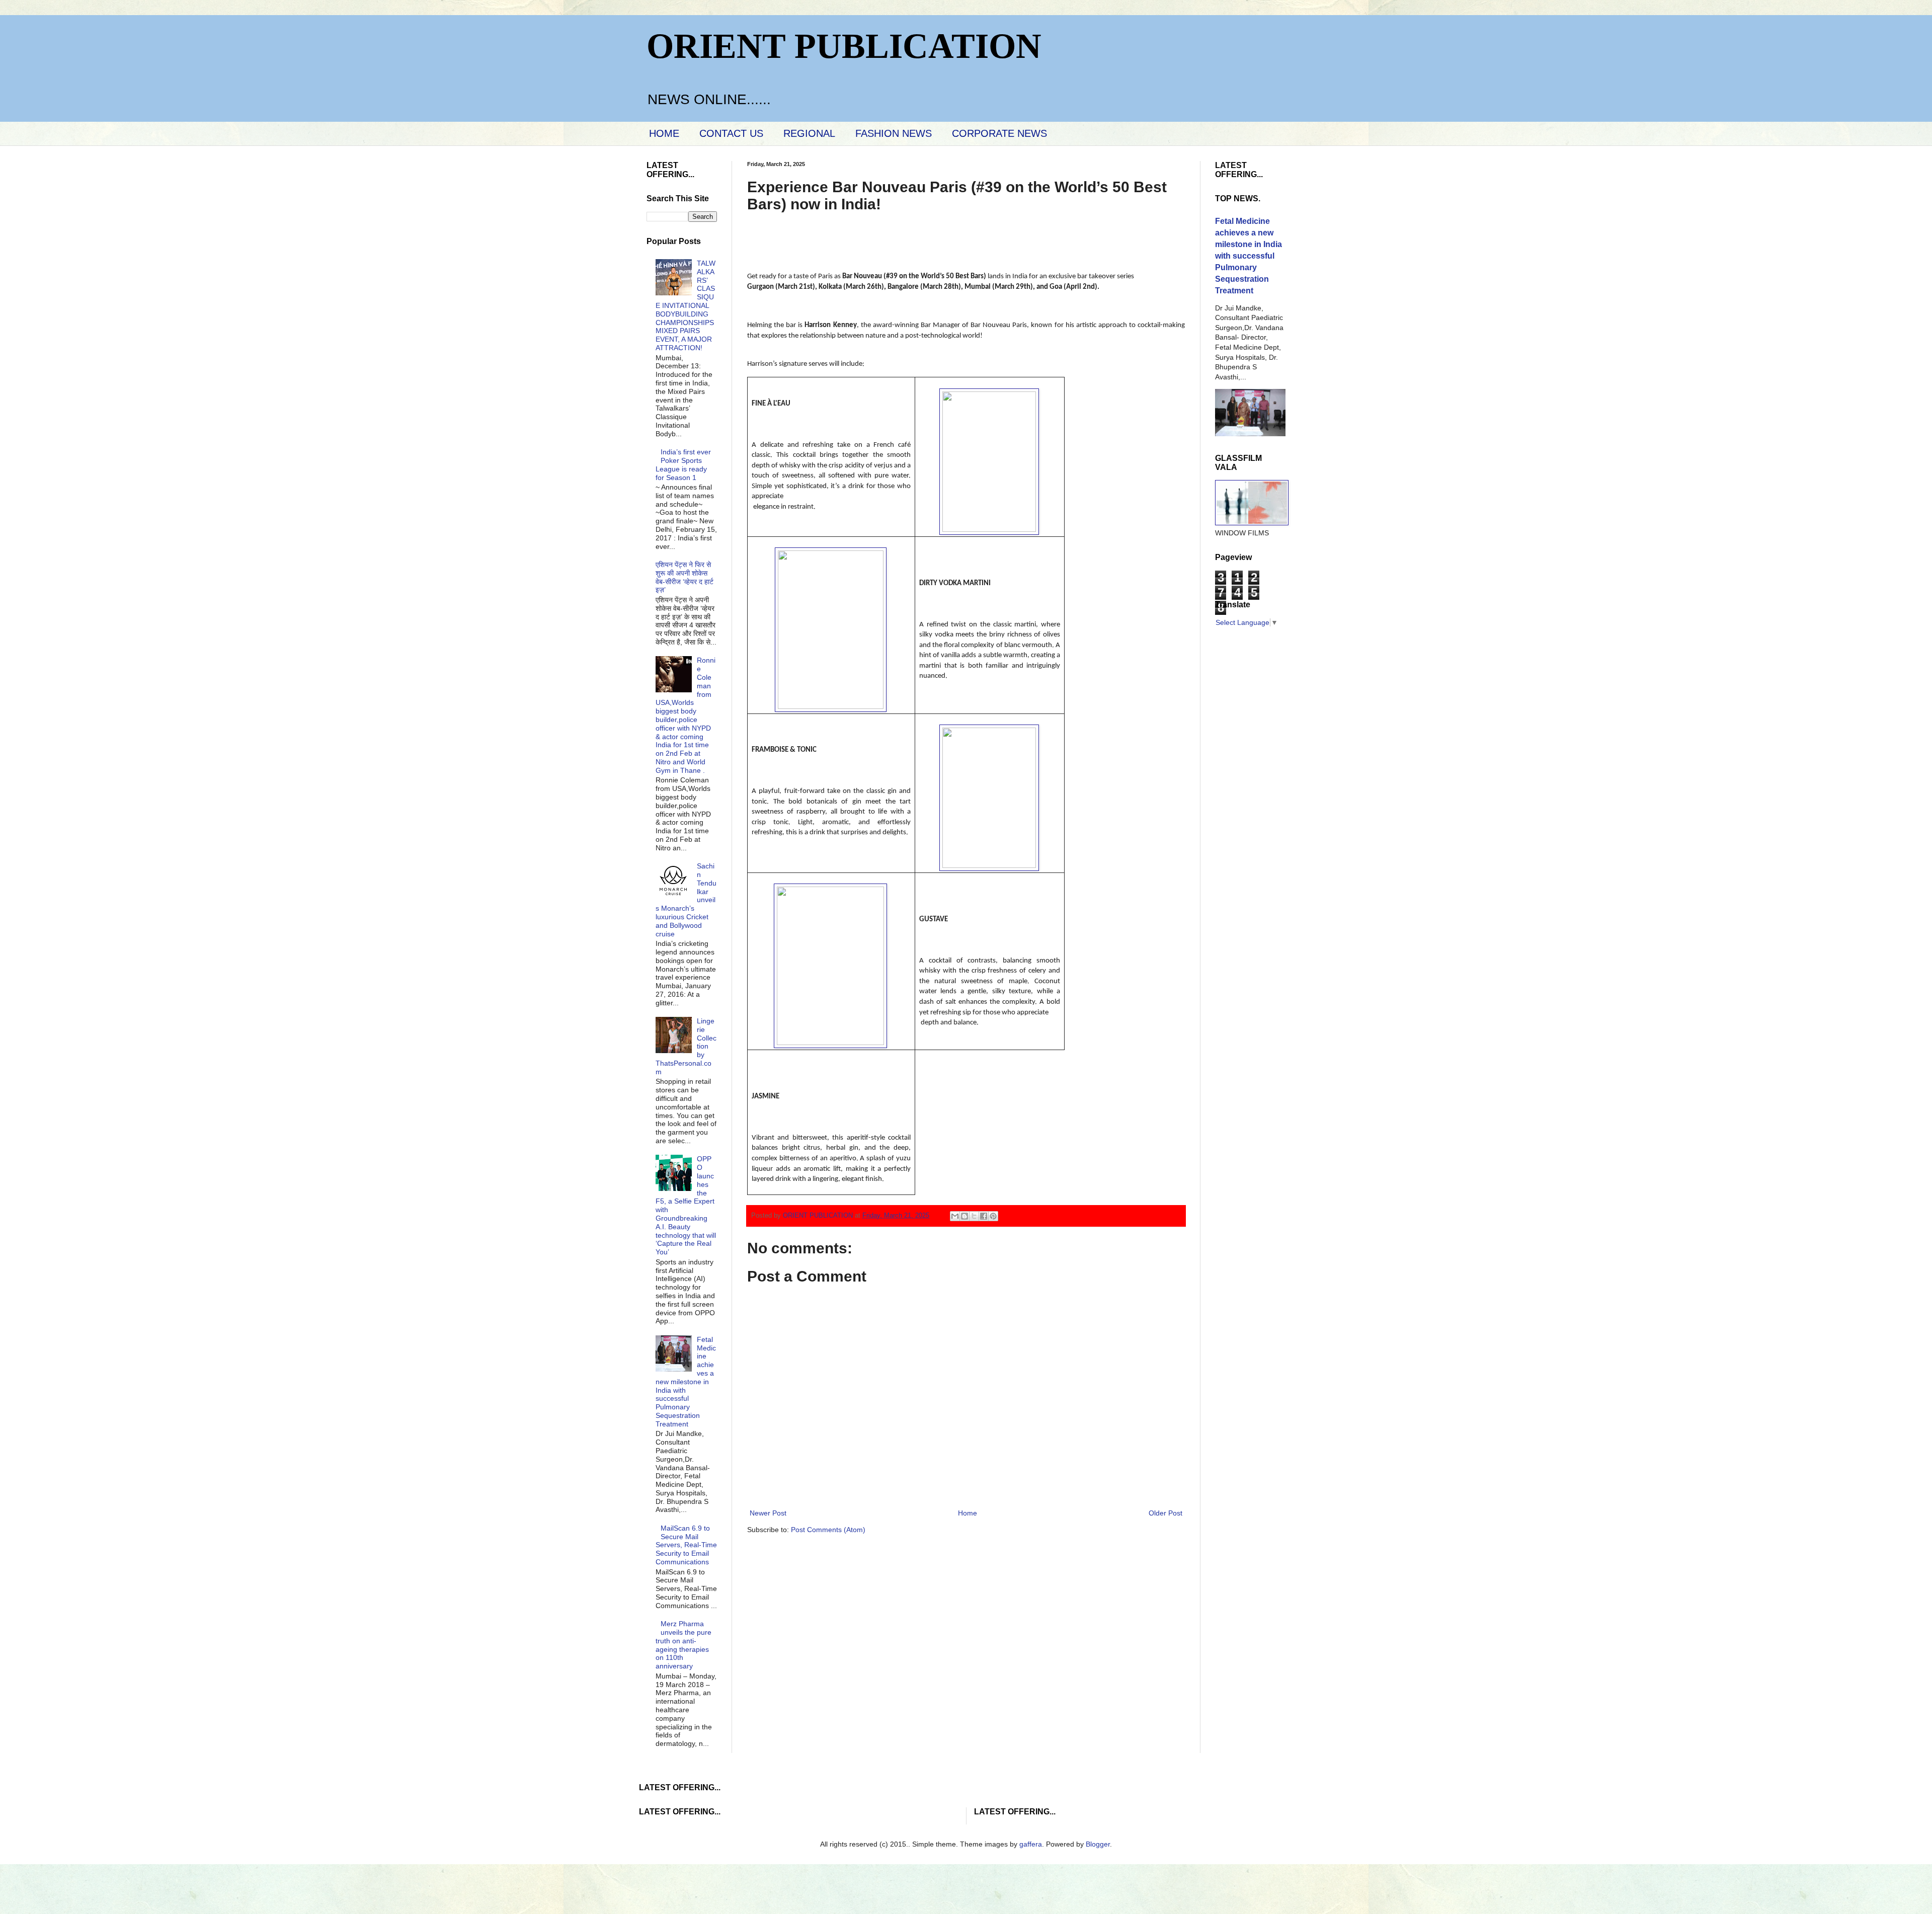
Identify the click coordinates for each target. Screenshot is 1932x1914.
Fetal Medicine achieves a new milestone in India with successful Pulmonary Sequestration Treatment (686, 1382)
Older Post (1165, 1513)
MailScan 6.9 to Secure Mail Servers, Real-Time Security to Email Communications (686, 1545)
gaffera (1031, 1844)
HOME (664, 133)
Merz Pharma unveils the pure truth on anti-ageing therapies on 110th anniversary (684, 1645)
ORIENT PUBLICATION (844, 46)
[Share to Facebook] (984, 1216)
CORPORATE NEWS (999, 133)
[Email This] (955, 1216)
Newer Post (768, 1513)
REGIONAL (809, 133)
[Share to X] (974, 1216)
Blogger (1098, 1844)
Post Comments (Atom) (828, 1530)
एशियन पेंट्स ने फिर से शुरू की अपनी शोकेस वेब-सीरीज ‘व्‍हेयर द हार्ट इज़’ (685, 577)
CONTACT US (731, 133)
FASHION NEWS (894, 133)
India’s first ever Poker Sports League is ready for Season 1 (683, 464)
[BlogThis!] (964, 1216)
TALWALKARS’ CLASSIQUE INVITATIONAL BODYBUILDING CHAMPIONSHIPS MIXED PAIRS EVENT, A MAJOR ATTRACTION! (686, 305)
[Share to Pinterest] (993, 1216)
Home (968, 1513)
